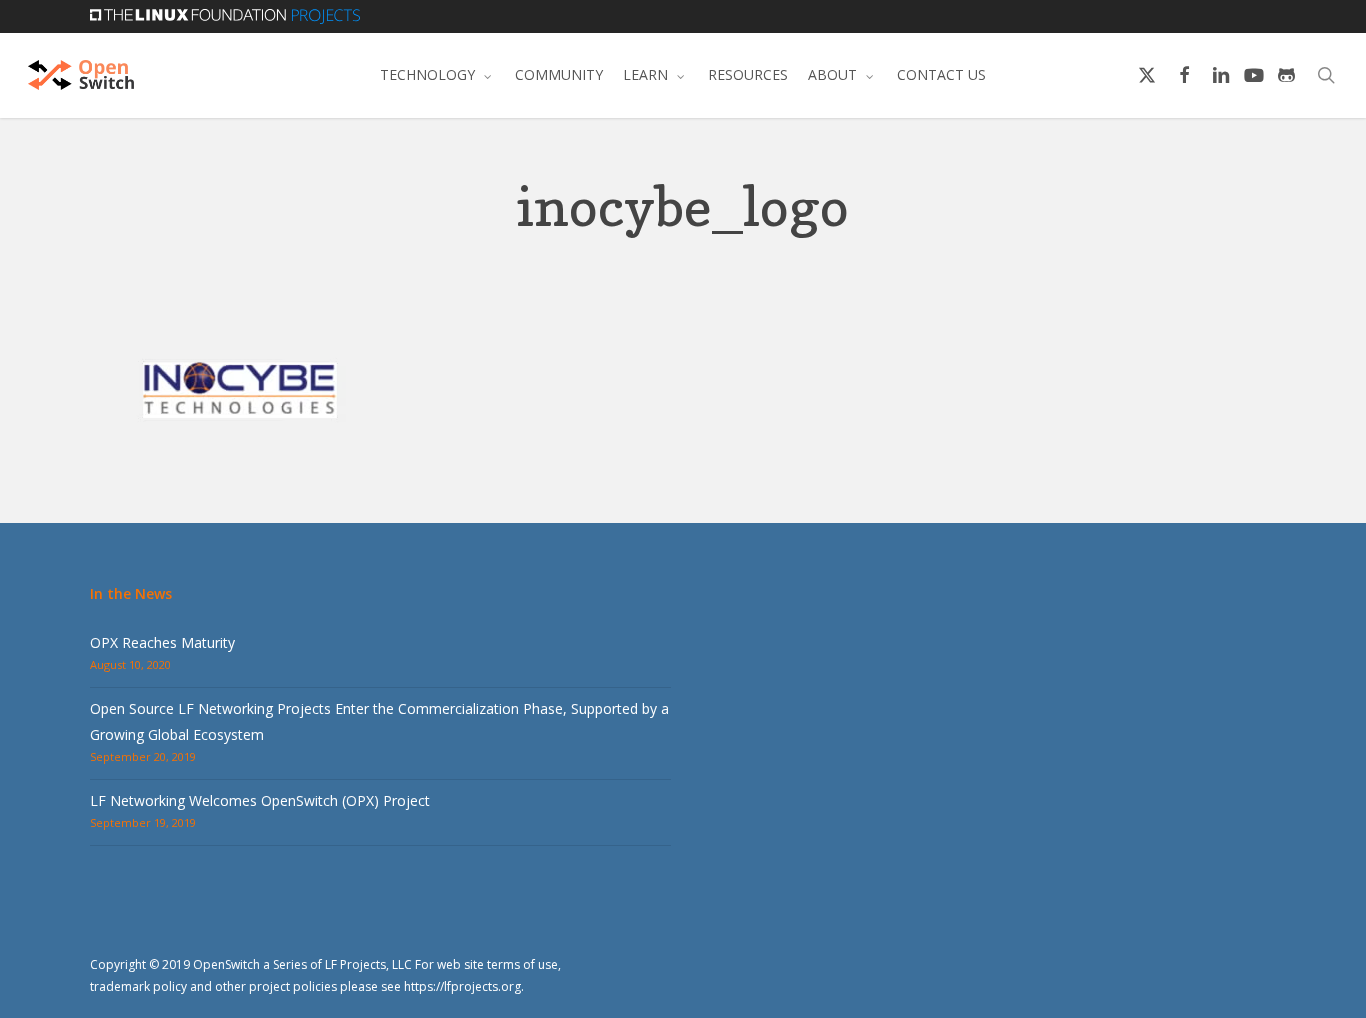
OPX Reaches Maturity (162, 642)
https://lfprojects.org (462, 986)
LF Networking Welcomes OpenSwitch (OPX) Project (260, 800)
